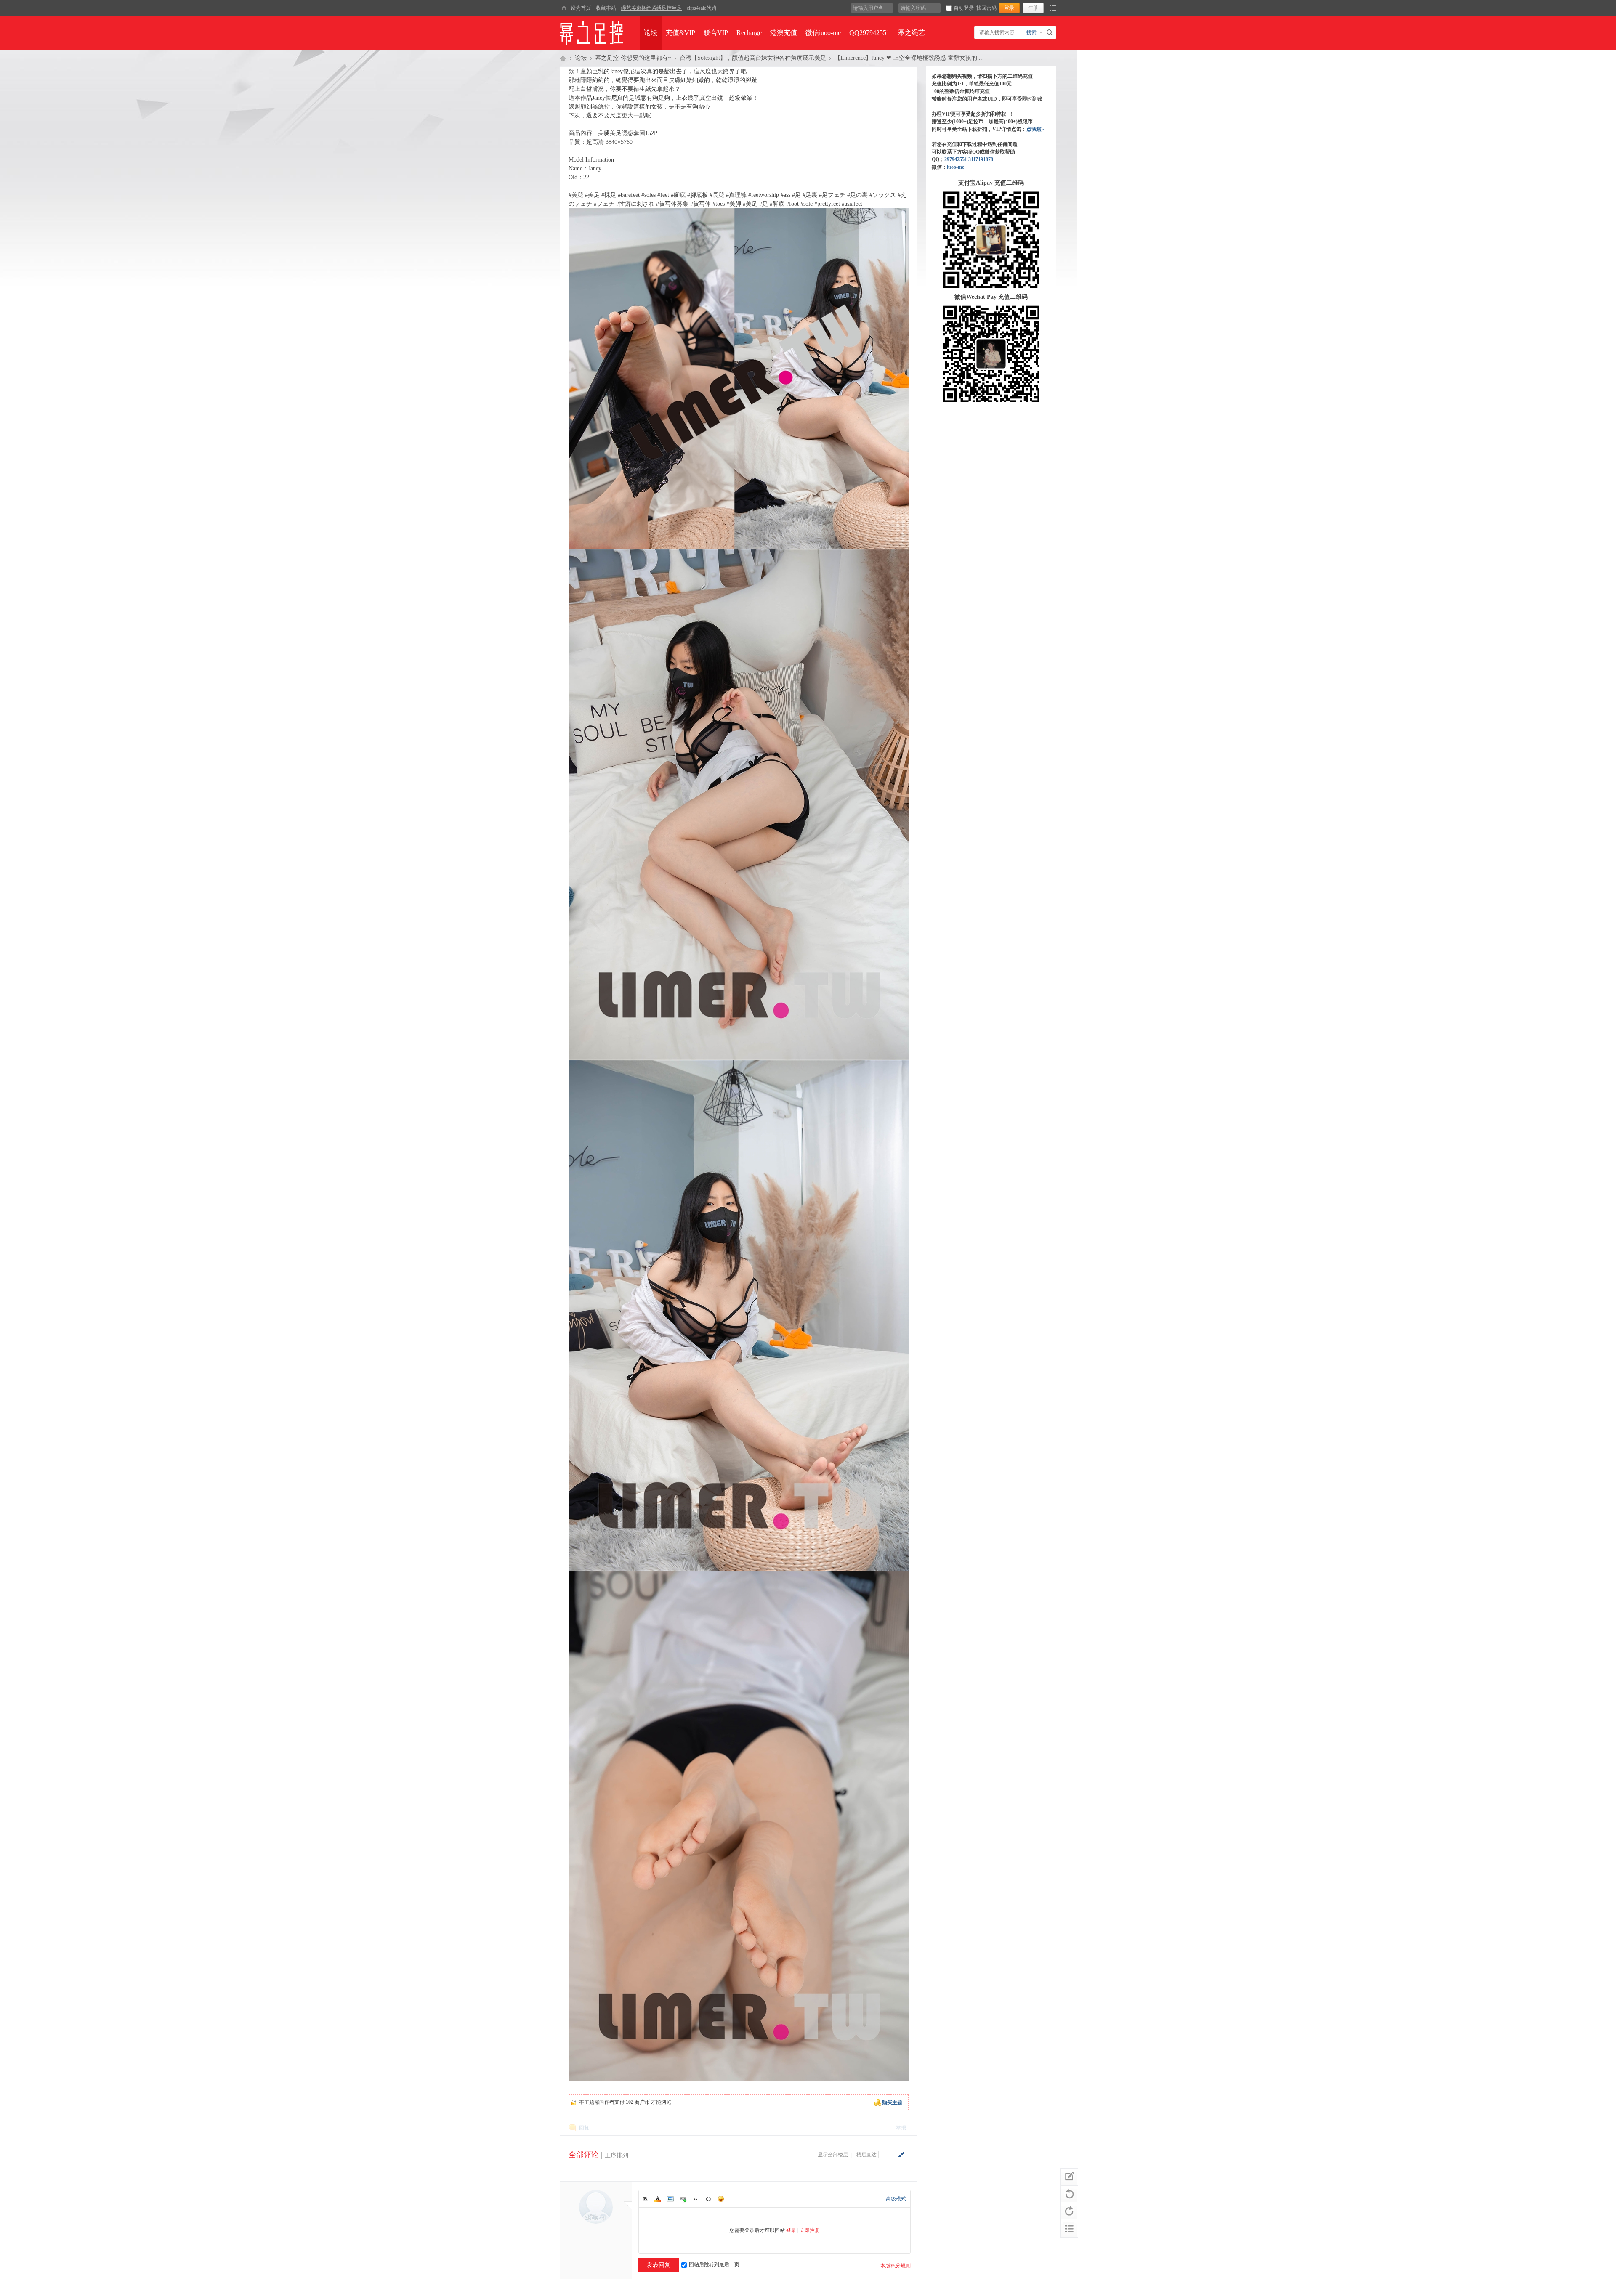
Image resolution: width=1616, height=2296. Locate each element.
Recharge (749, 33)
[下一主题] (1069, 2211)
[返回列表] (1069, 2229)
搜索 (1031, 32)
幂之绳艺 (912, 33)
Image (670, 2199)
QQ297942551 (869, 33)
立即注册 (810, 2230)
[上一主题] (1069, 2194)
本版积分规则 (896, 2266)
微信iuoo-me (823, 33)
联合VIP (716, 33)
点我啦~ (1035, 129)
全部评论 (584, 2155)
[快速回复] (1069, 2177)
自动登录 (964, 8)
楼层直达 (866, 2155)
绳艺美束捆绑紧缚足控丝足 (651, 8)
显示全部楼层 (833, 2155)
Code (708, 2199)
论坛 (651, 33)
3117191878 (981, 159)
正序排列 (617, 2155)
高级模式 (896, 2199)
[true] (1051, 32)
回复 (584, 2128)
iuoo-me (956, 167)
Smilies (721, 2199)
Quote (696, 2199)
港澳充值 (784, 33)
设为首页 (581, 8)
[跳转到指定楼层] (901, 2154)
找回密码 (986, 8)
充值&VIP (680, 33)
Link (683, 2199)
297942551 (956, 159)
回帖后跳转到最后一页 (714, 2264)
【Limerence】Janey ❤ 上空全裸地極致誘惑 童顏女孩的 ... (909, 58)
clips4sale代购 (702, 8)
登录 (791, 2230)
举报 (901, 2128)
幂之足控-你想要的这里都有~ (633, 58)
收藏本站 (606, 8)
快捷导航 (1053, 8)
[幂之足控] (564, 8)
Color (658, 2199)
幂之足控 (563, 58)
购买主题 (892, 2102)
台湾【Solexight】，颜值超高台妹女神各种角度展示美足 (753, 58)
